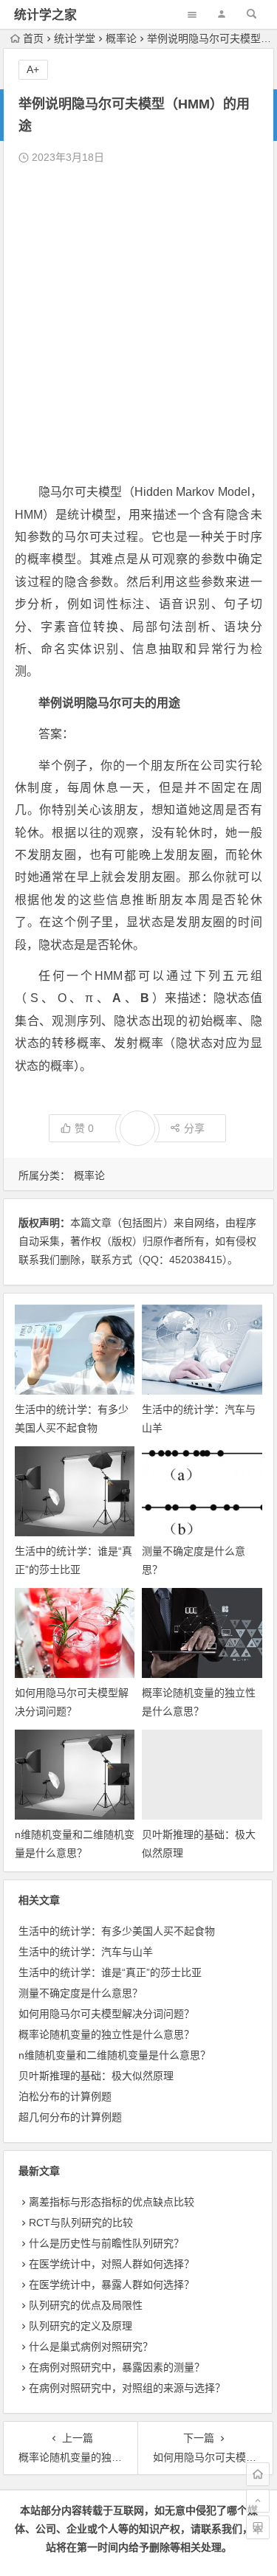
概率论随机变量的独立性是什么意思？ (106, 2034)
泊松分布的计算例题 (65, 2096)
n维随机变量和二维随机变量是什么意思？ (114, 2055)
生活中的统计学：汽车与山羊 (86, 1952)
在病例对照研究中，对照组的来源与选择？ (127, 2388)
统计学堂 (75, 38)
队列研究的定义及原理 (81, 2326)
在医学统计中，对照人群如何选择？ (112, 2264)
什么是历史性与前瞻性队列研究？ (106, 2243)
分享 (194, 1128)
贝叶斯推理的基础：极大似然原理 (96, 2076)
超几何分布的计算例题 (70, 2117)
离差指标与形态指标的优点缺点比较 (112, 2202)
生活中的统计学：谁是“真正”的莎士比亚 (110, 1972)
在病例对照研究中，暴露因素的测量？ (117, 2367)
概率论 (121, 38)
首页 (33, 38)
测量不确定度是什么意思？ (81, 1993)
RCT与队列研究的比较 (81, 2223)
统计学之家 (45, 15)
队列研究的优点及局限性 (86, 2305)
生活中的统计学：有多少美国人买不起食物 (117, 1931)
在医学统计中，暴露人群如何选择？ (112, 2285)
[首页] (258, 2474)
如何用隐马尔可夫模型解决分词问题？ (106, 2014)
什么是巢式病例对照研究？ (91, 2347)
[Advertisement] (138, 324)
